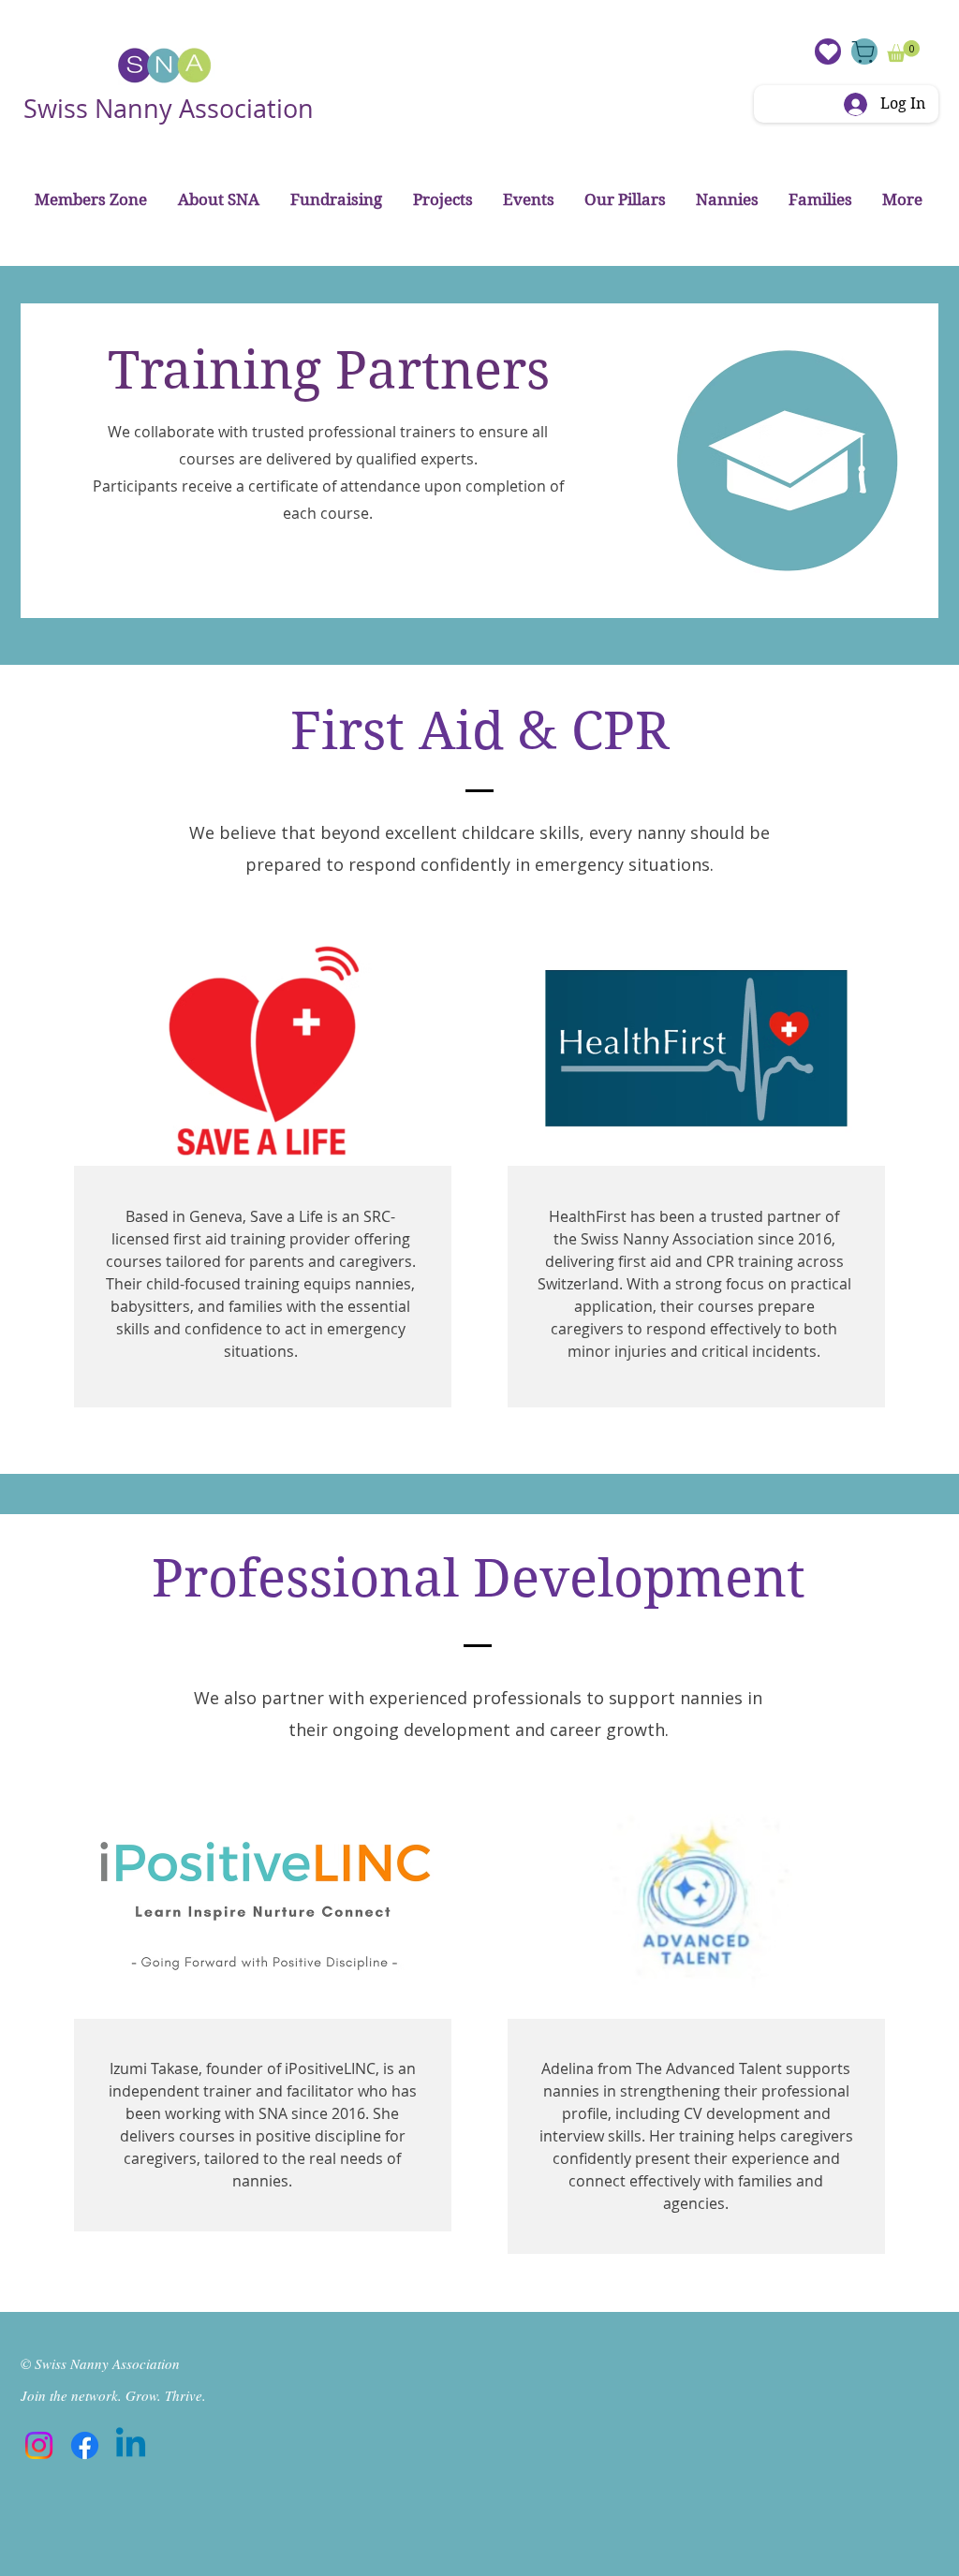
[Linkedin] (131, 2445)
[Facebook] (85, 2445)
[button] (903, 51)
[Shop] (864, 52)
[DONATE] (828, 52)
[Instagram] (39, 2445)
